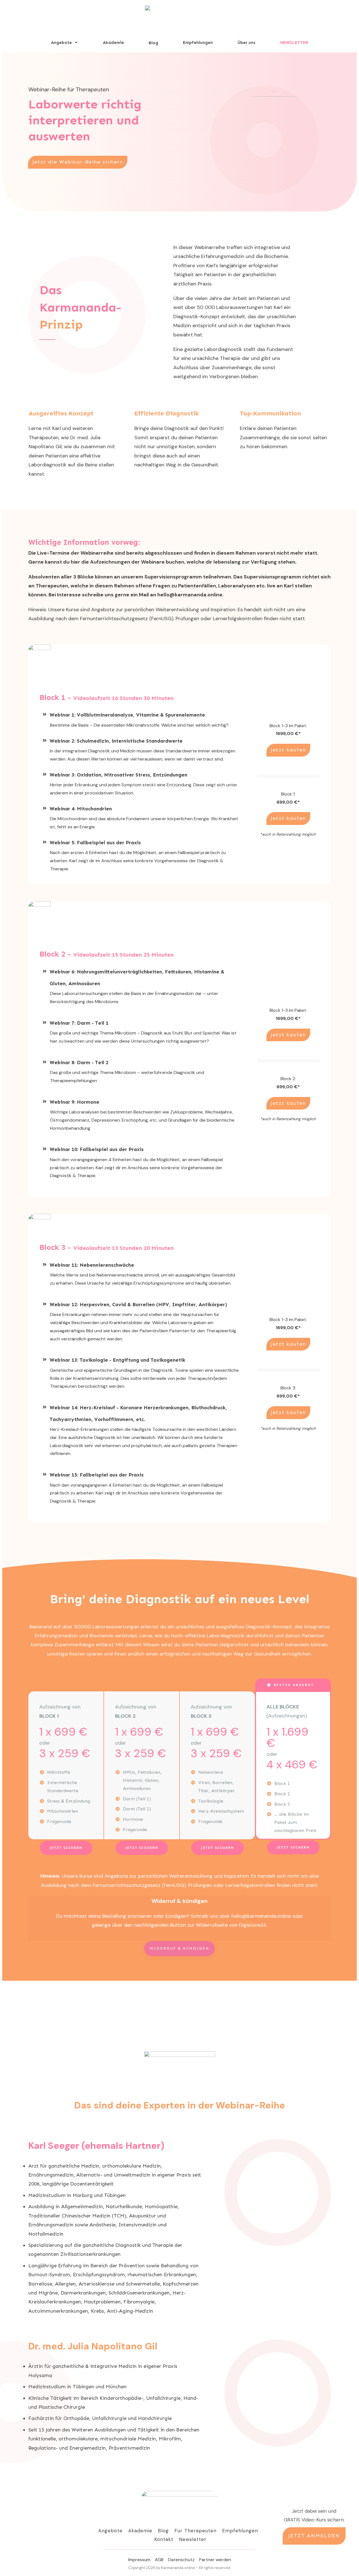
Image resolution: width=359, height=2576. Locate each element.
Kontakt (164, 2539)
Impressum (139, 2560)
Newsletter (193, 2539)
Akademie (140, 2531)
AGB (159, 2560)
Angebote (110, 2531)
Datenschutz (181, 2560)
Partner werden (215, 2560)
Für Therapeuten (195, 2531)
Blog (163, 2531)
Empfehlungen (240, 2531)
